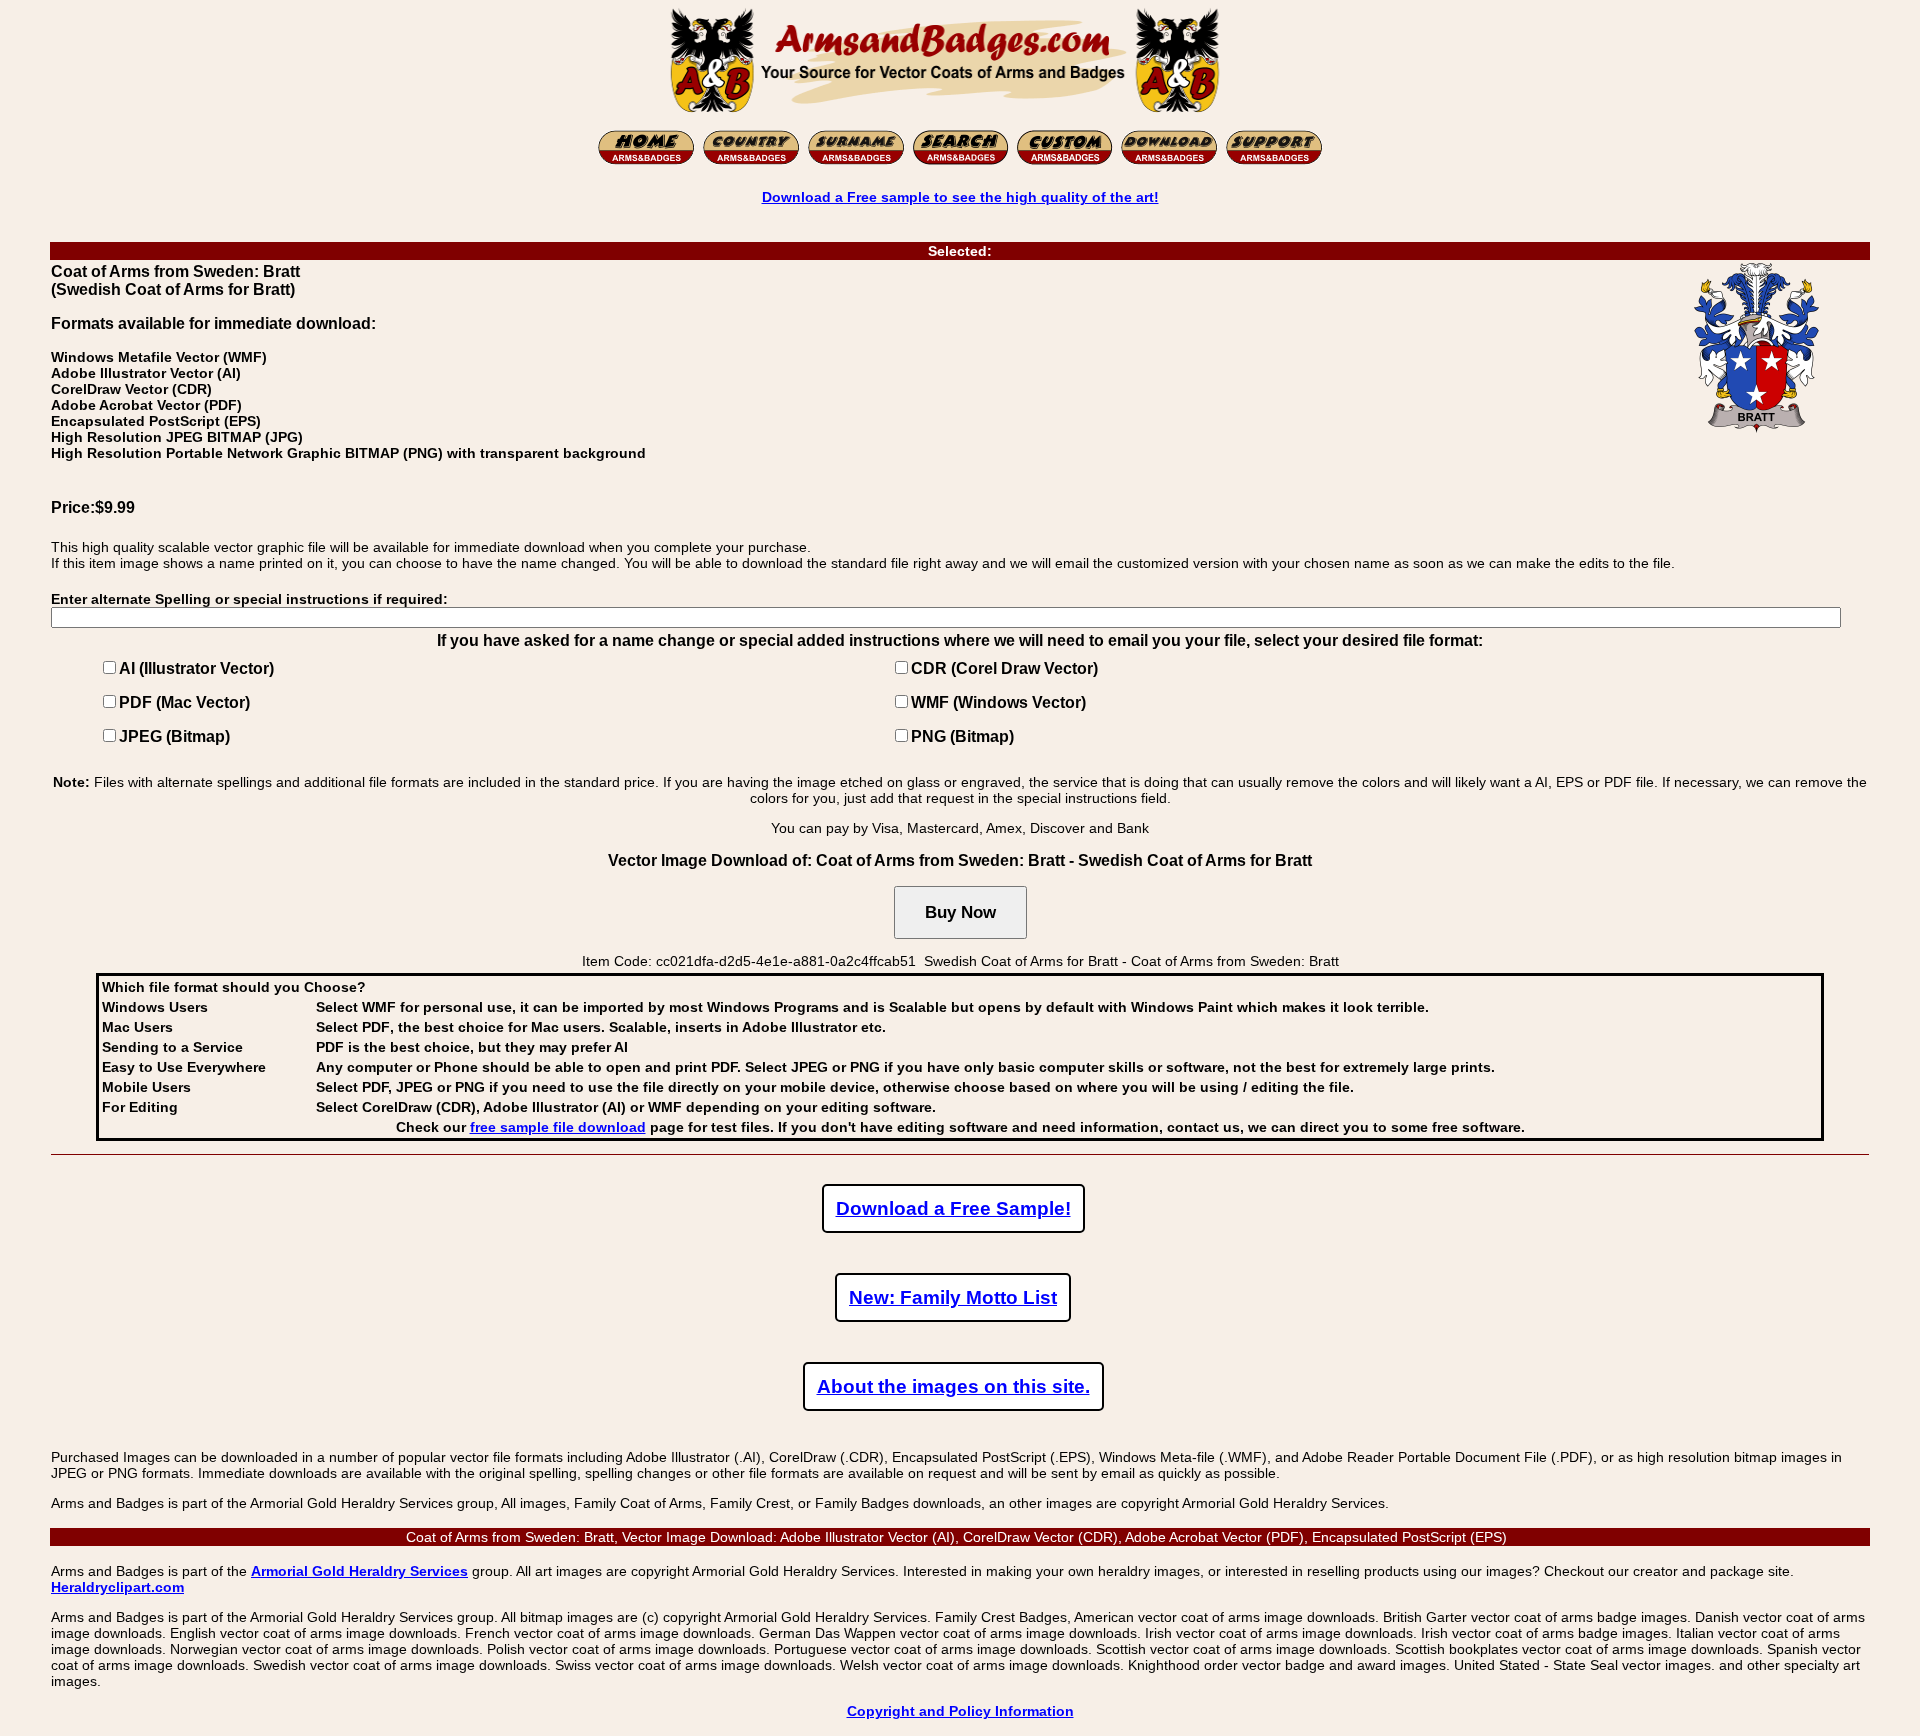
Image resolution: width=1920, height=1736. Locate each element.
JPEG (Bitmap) (174, 736)
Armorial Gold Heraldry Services (359, 1571)
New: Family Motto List (953, 1297)
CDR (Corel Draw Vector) (1004, 668)
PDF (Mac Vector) (184, 702)
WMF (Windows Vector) (998, 702)
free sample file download (558, 1127)
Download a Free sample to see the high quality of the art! (960, 197)
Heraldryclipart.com (117, 1587)
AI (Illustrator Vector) (196, 668)
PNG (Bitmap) (962, 736)
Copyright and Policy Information (960, 1711)
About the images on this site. (953, 1386)
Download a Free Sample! (953, 1208)
